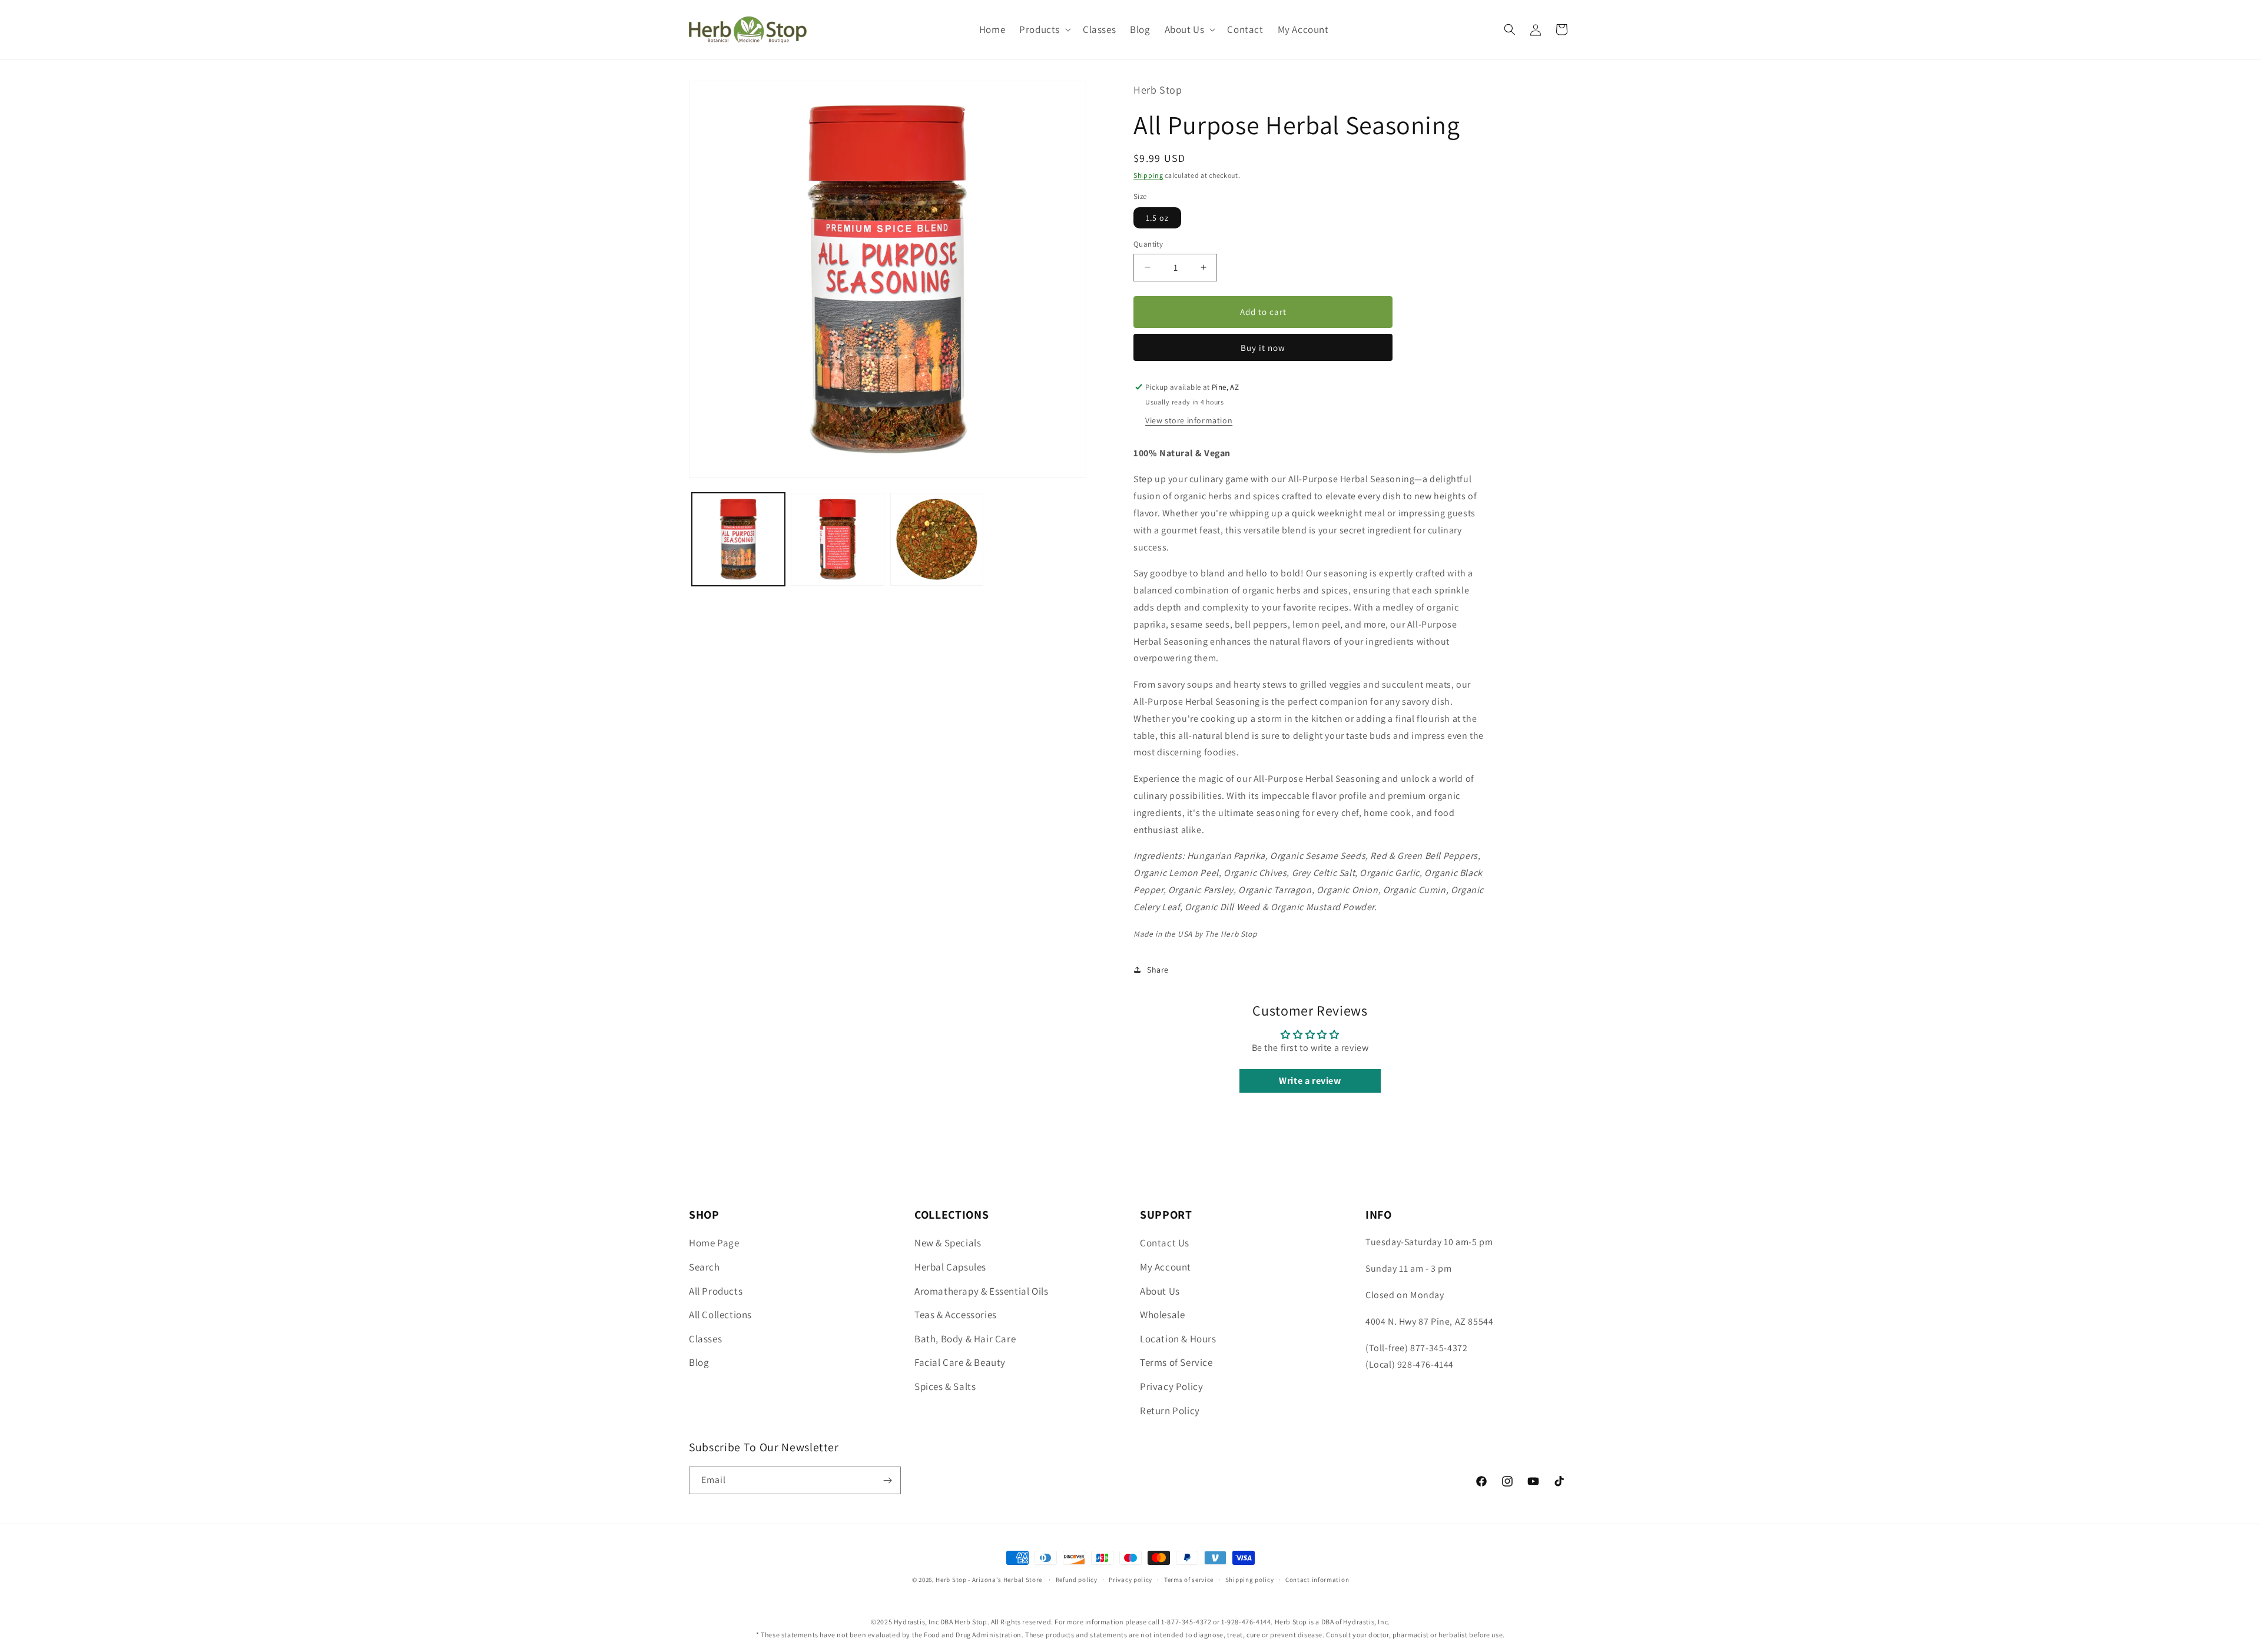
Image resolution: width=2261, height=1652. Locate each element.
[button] (1044, 29)
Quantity (1148, 244)
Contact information (1317, 1580)
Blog (699, 1362)
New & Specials (948, 1243)
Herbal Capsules (950, 1267)
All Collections (720, 1315)
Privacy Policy (1171, 1386)
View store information (1189, 420)
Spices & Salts (945, 1386)
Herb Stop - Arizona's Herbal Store (989, 1580)
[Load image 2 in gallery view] (837, 539)
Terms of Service (1176, 1362)
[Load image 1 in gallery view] (738, 539)
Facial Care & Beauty (960, 1362)
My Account (1166, 1267)
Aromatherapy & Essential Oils (981, 1291)
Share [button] (1158, 970)
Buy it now (1263, 348)
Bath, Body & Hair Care (965, 1338)
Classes (705, 1338)
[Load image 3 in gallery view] (937, 539)
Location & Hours (1178, 1338)
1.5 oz (1157, 218)
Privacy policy (1130, 1580)
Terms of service (1189, 1580)
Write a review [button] (1310, 1081)
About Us (1160, 1291)
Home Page (714, 1243)
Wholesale (1162, 1315)
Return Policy (1170, 1410)
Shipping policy (1250, 1580)
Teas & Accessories (956, 1315)
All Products (716, 1291)
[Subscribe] (887, 1480)
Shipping (1148, 175)
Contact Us (1165, 1243)
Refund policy (1077, 1580)
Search (705, 1267)
